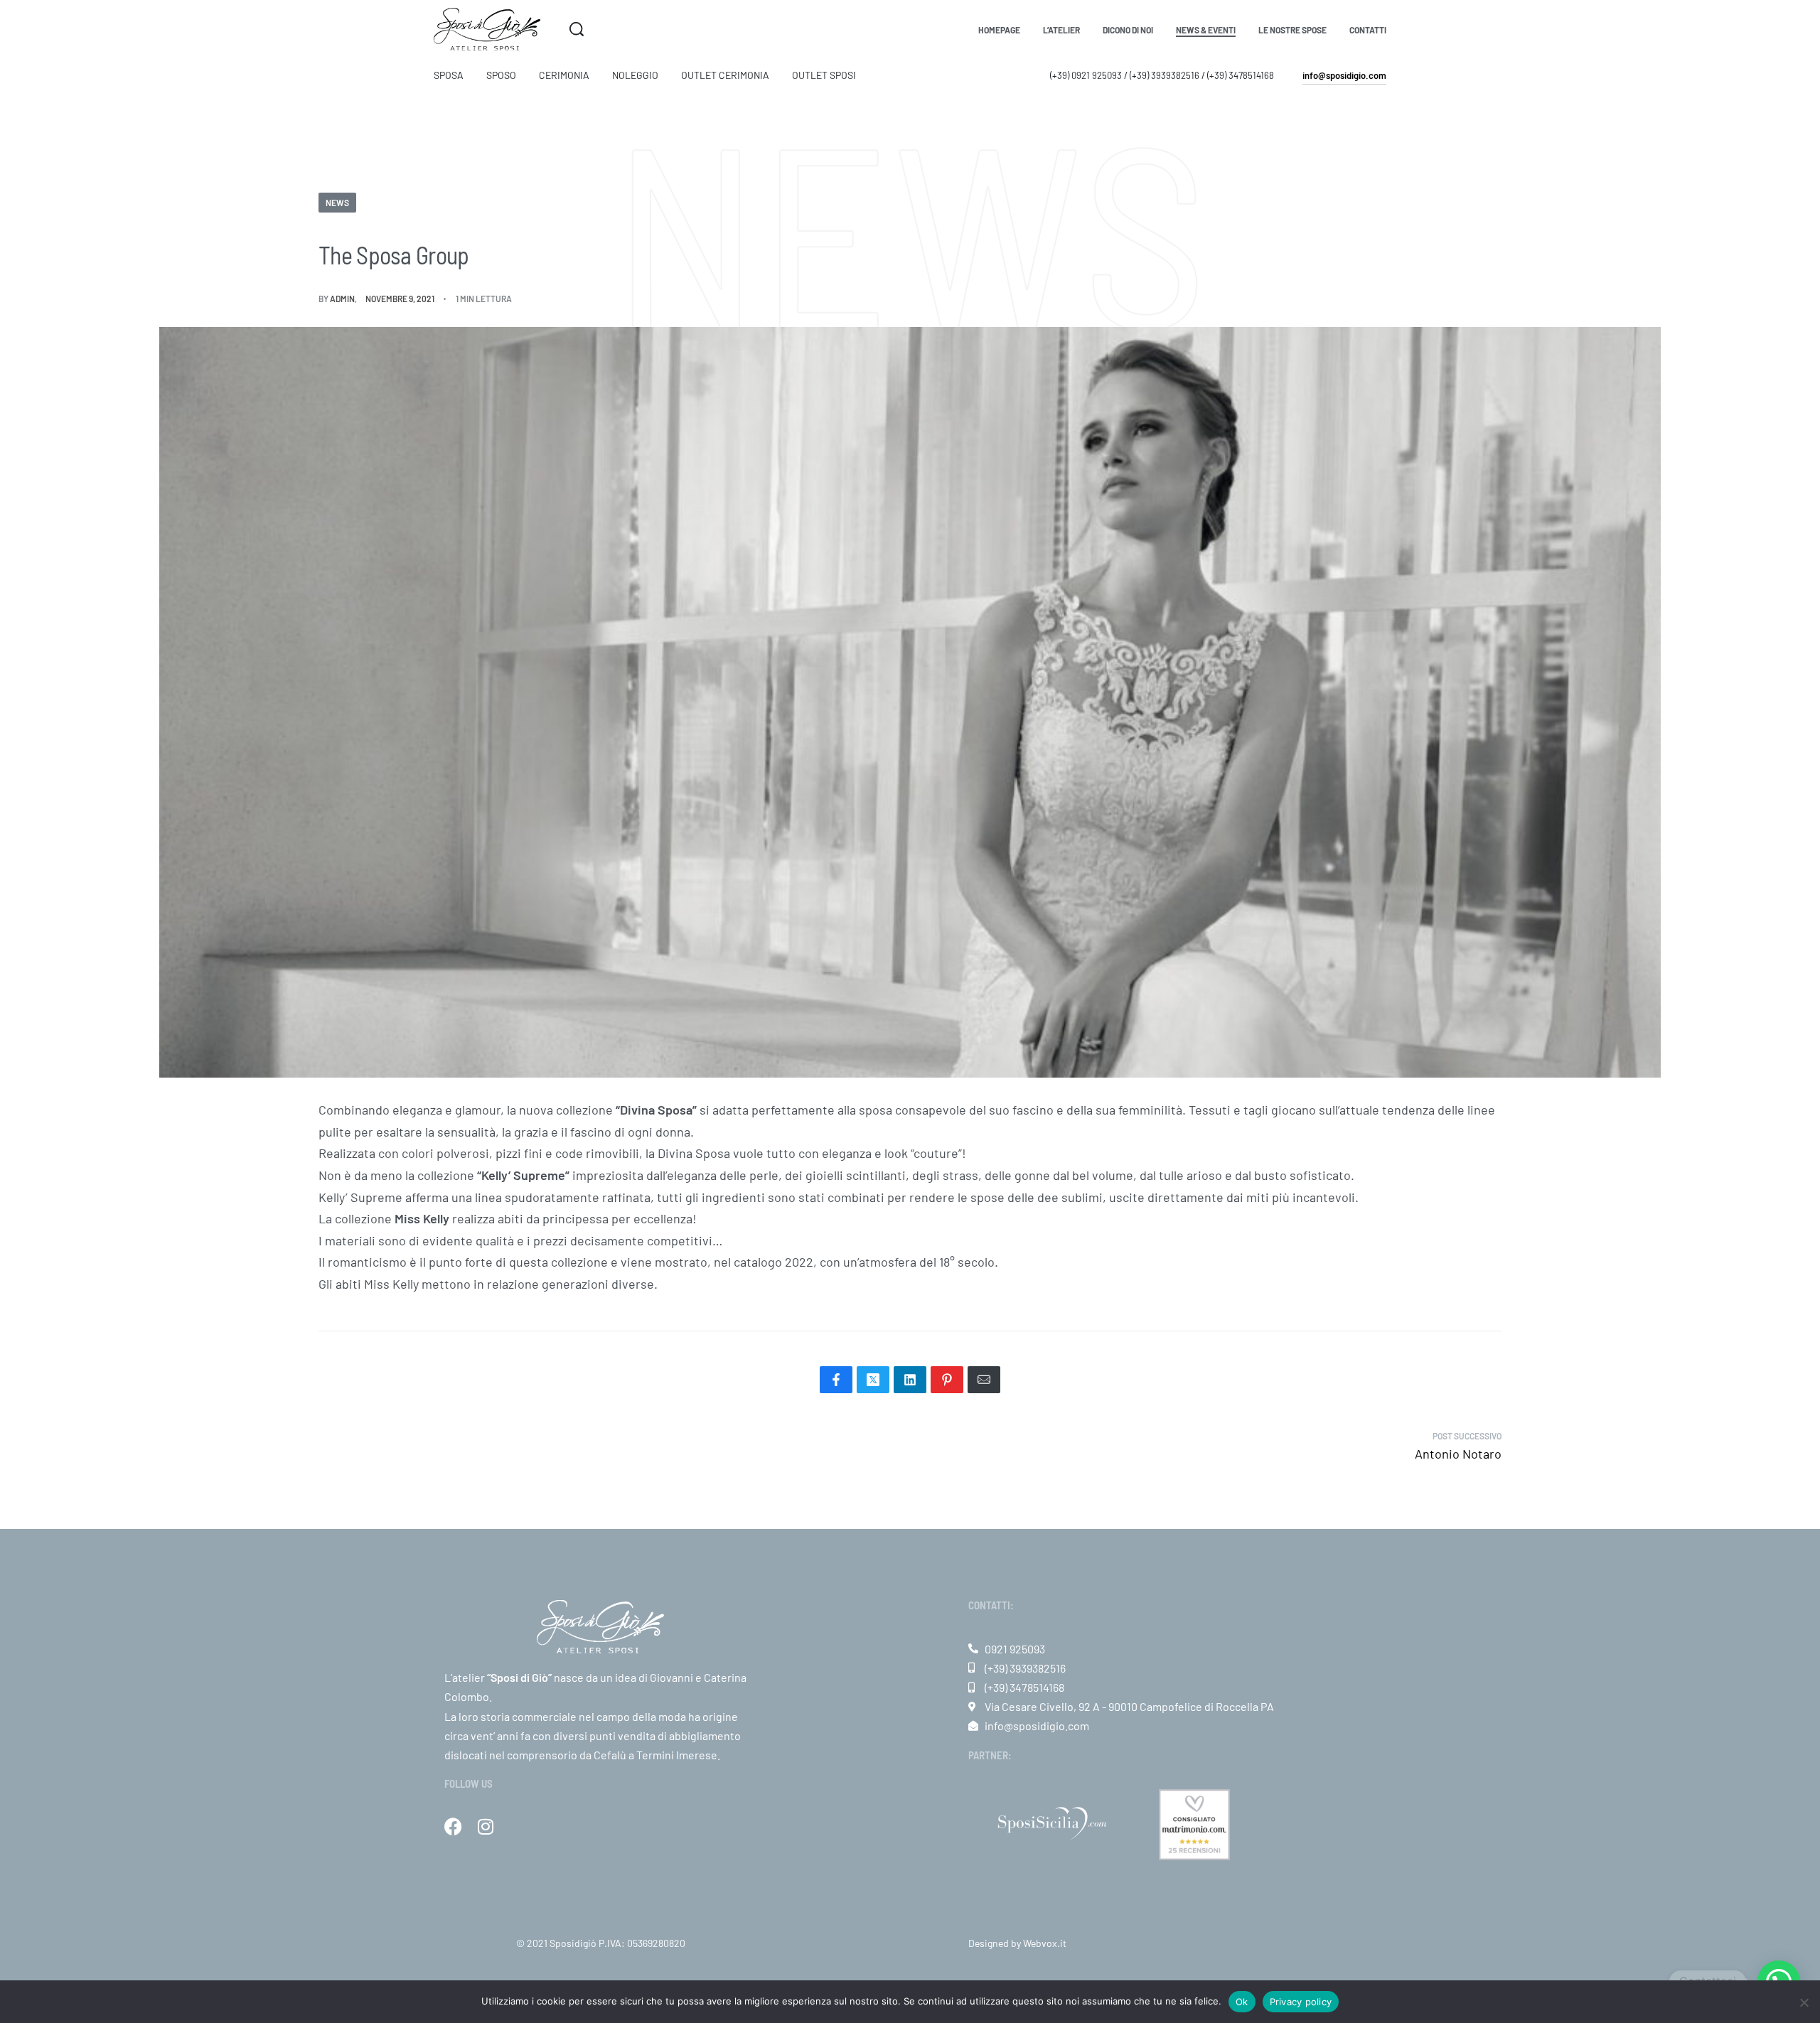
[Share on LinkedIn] (910, 1380)
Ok (1242, 2002)
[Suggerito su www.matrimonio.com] (1194, 1823)
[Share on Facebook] (836, 1380)
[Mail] (984, 1380)
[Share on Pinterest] (947, 1380)
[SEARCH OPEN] (577, 29)
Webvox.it (1045, 1943)
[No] (1804, 2000)
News (337, 203)
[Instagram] (485, 1826)
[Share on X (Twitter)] (873, 1380)
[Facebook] (453, 1826)
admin (342, 299)
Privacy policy (1301, 2002)
